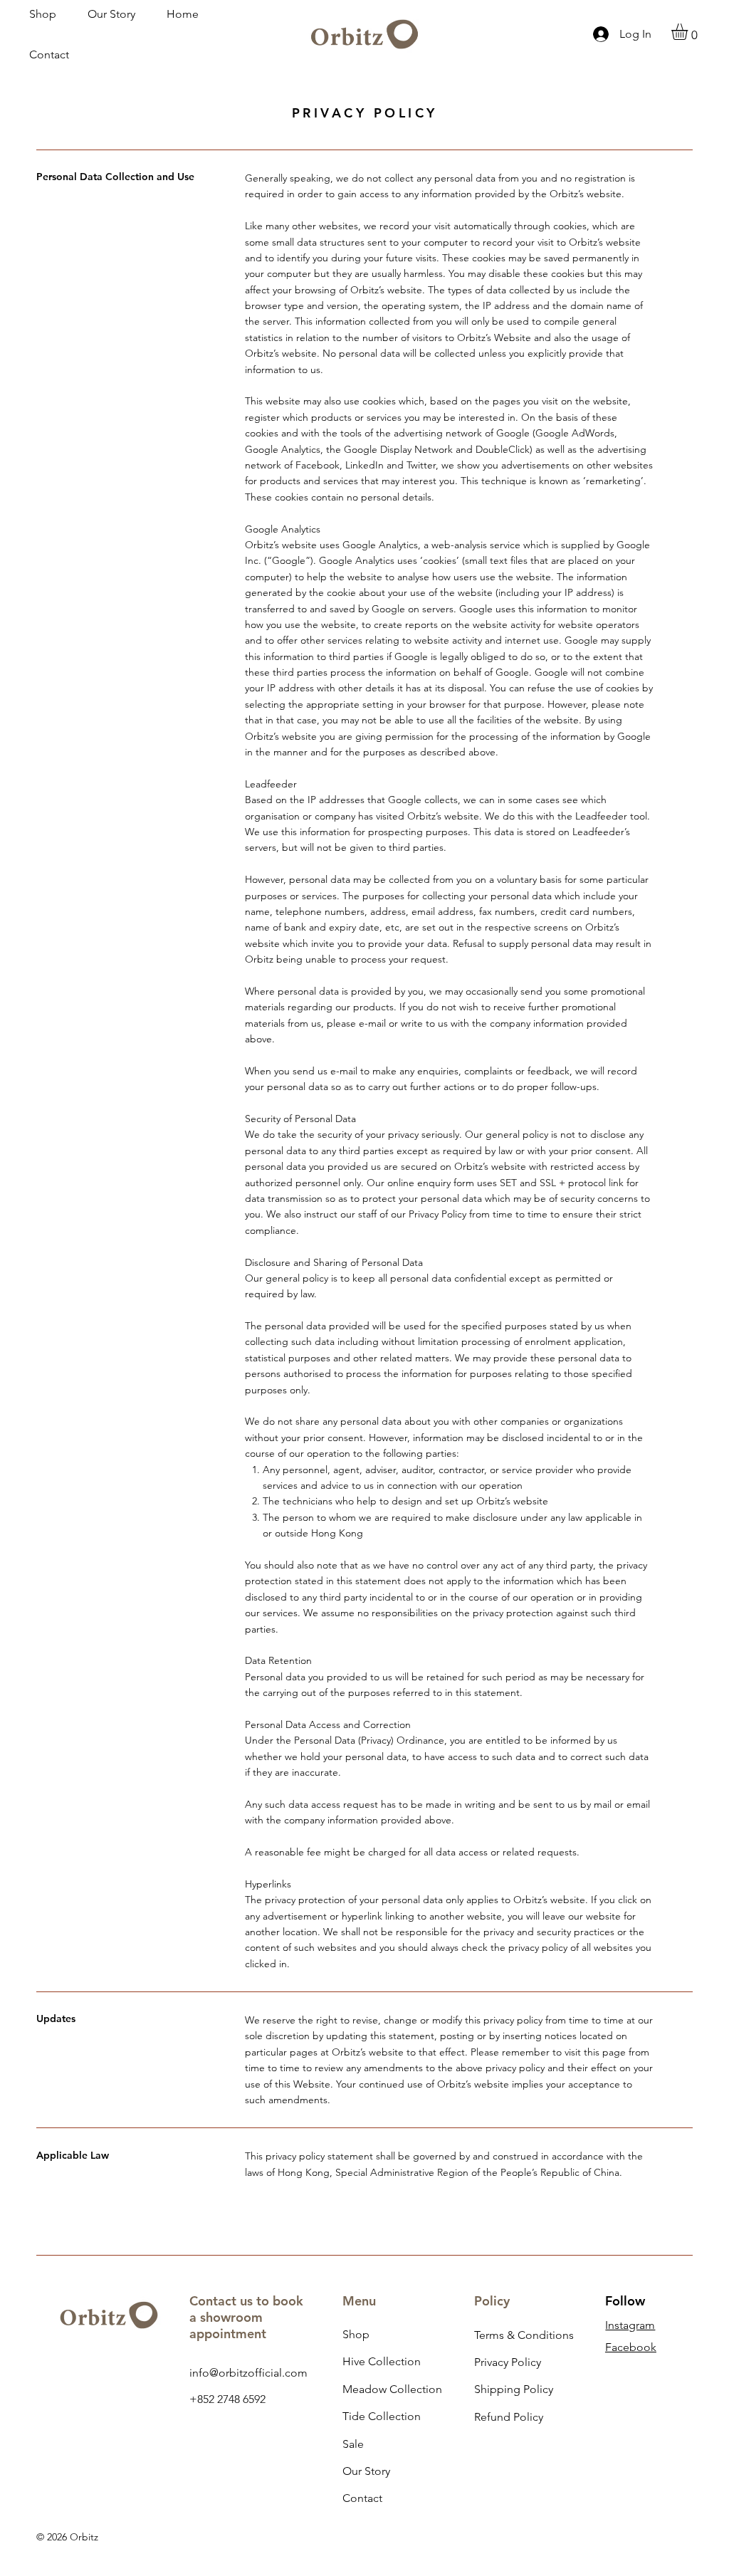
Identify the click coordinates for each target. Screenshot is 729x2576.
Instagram (630, 2325)
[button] (689, 32)
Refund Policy (509, 2417)
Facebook (631, 2347)
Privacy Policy (508, 2362)
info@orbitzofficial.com (248, 2373)
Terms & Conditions (524, 2335)
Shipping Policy (514, 2389)
